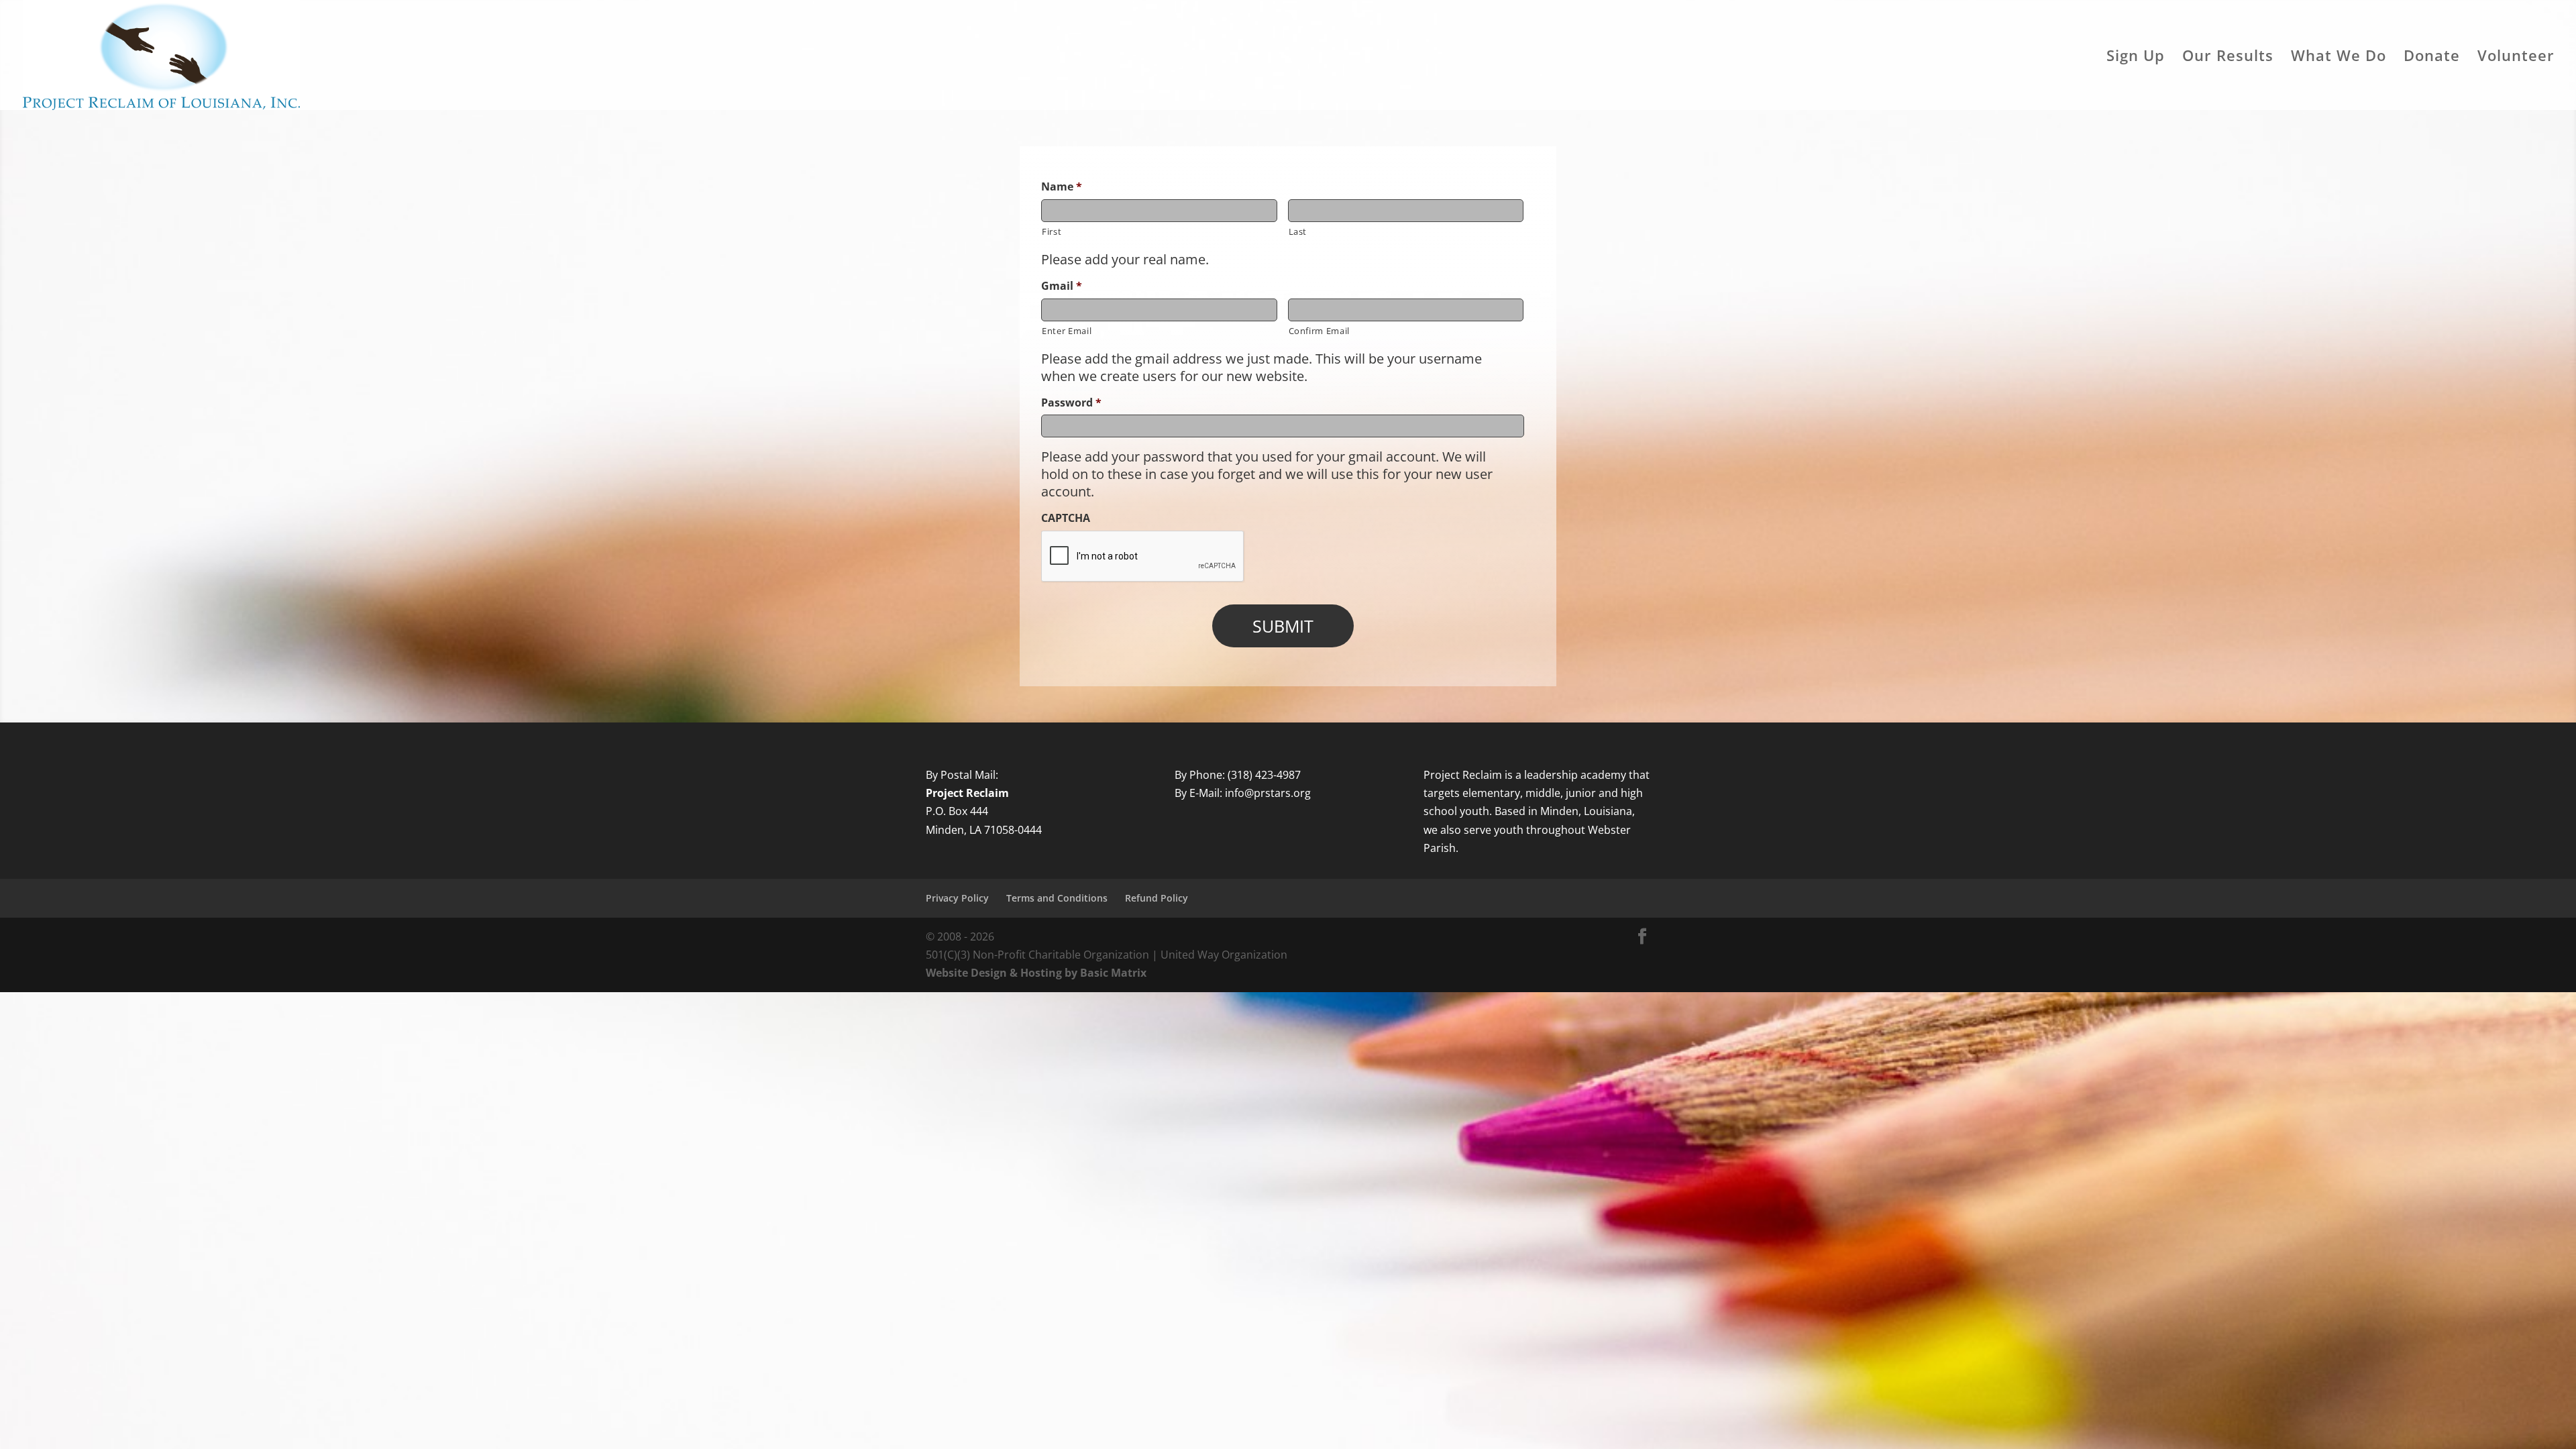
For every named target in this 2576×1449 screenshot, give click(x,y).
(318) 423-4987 (1264, 775)
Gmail (1062, 286)
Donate (2432, 58)
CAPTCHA (1066, 518)
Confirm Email (1320, 331)
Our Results (2228, 58)
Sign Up (2136, 58)
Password (1071, 403)
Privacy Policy (957, 898)
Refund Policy (1157, 898)
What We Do (2339, 58)
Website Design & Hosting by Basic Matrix (1036, 973)
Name (1062, 187)
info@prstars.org (1268, 793)
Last (1298, 231)
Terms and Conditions (1057, 898)
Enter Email (1067, 331)
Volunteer (2516, 58)
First (1052, 231)
